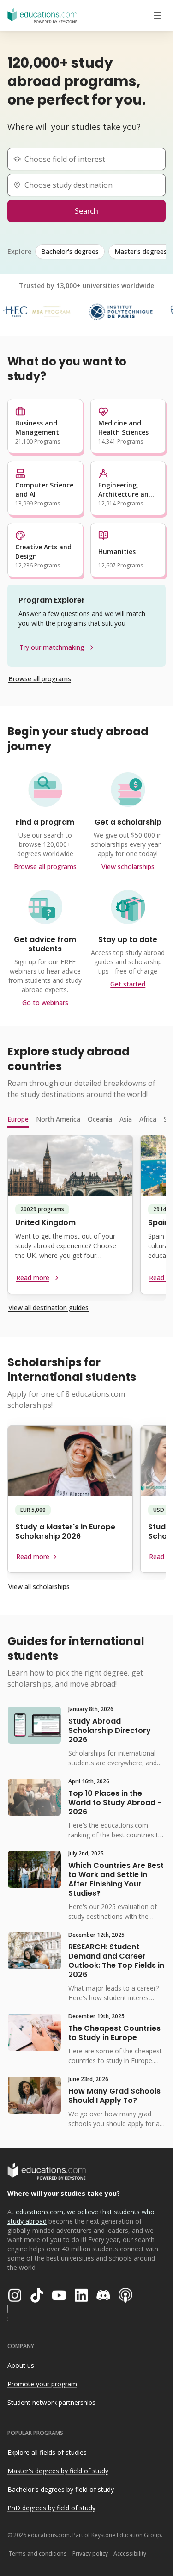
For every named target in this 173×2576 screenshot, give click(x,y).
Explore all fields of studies (47, 2452)
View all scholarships (39, 1587)
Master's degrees (141, 251)
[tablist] (86, 1119)
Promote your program (42, 2384)
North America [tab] (58, 1119)
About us (21, 2365)
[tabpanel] (86, 1218)
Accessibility (130, 2554)
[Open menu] (157, 16)
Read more (33, 1278)
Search (86, 211)
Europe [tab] (18, 1119)
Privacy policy (90, 2554)
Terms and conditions (38, 2554)
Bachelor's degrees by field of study (61, 2489)
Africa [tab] (148, 1119)
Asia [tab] (126, 1119)
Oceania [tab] (100, 1119)
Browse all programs (40, 679)
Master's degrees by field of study (58, 2471)
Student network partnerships (51, 2402)
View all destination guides (48, 1308)
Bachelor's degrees (70, 251)
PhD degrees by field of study (51, 2508)
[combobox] (90, 159)
